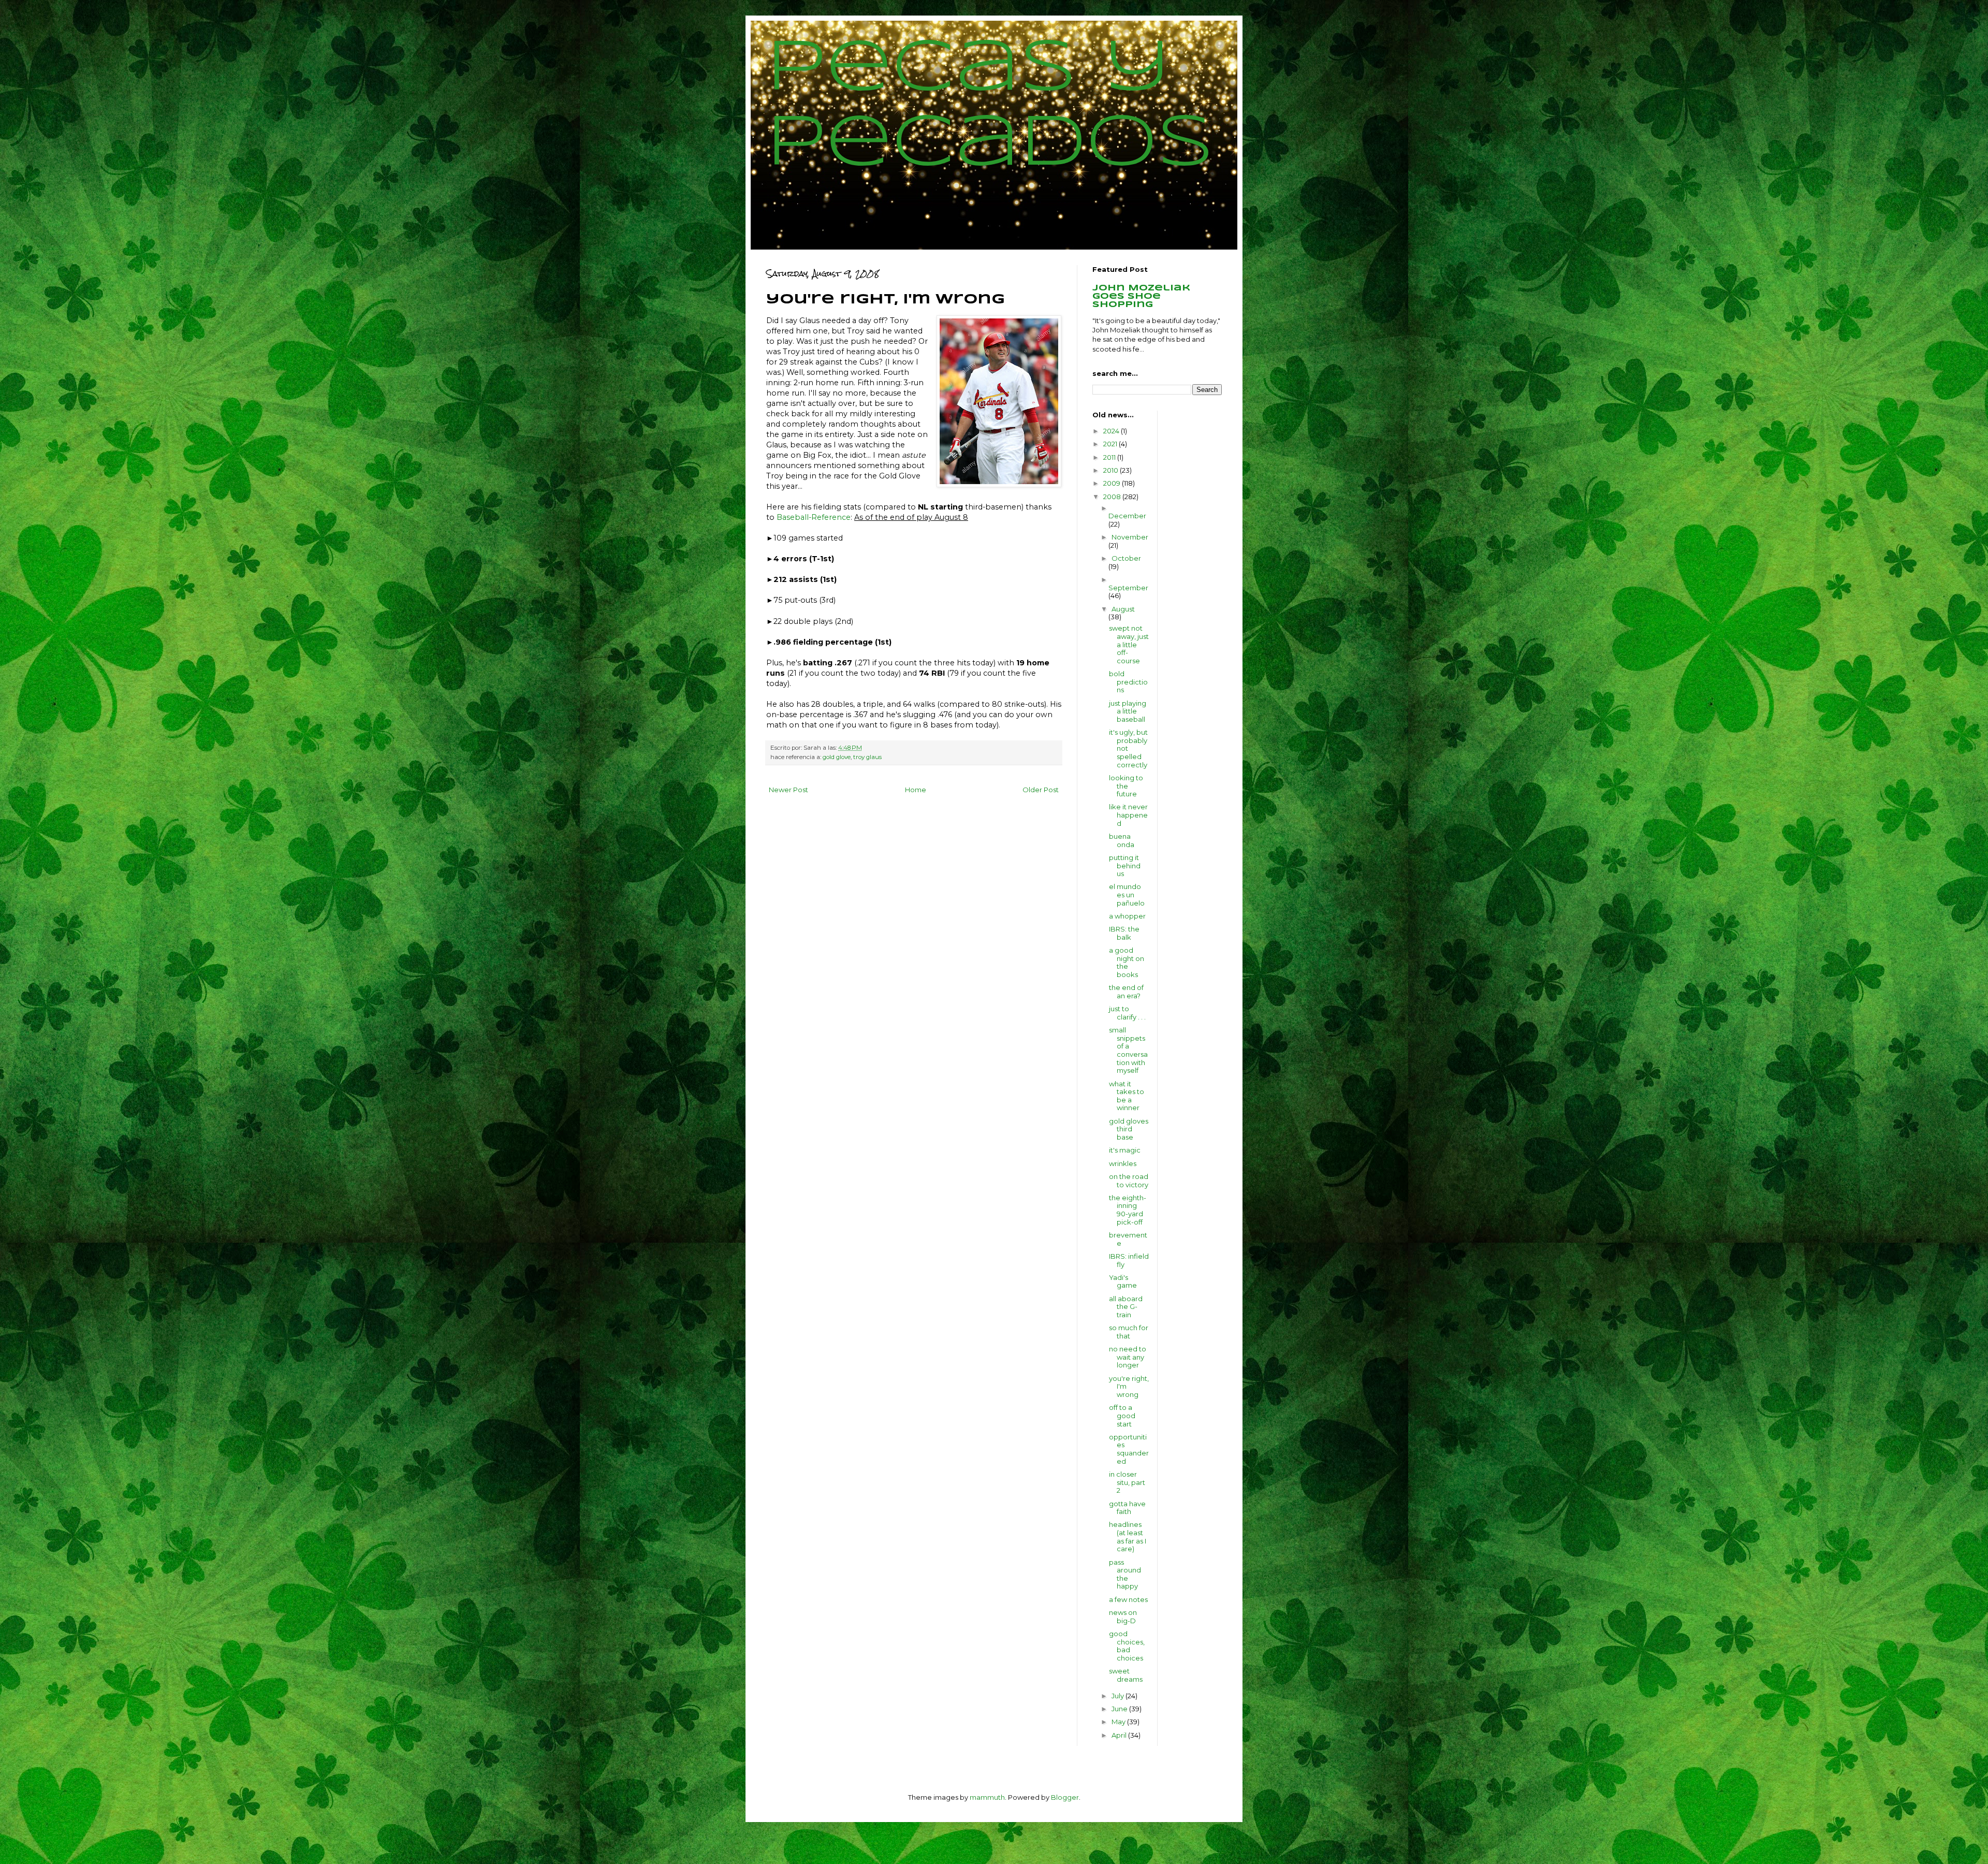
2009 (1113, 483)
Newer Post (788, 790)
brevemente (1128, 1239)
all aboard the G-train (1126, 1307)
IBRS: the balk (1124, 933)
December (1127, 516)
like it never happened (1128, 815)
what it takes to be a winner (1127, 1096)
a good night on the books (1127, 962)
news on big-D (1123, 1617)
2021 (1111, 444)
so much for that (1129, 1332)
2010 (1112, 470)
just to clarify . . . (1127, 1013)
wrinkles (1123, 1163)
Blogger (1065, 1797)
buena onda (1122, 840)
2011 (1110, 457)
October (1126, 558)
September (1128, 588)
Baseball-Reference (814, 517)
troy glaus (867, 757)
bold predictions (1128, 682)
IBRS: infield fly (1129, 1260)
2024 (1112, 431)
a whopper (1127, 916)
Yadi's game (1123, 1281)
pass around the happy (1125, 1574)
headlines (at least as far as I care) (1128, 1537)
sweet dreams (1126, 1675)
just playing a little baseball (1128, 711)
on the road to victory (1129, 1181)
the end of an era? (1126, 992)
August (1123, 609)
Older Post (1041, 790)
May (1119, 1722)
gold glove (837, 757)
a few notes (1128, 1599)
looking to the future (1126, 786)
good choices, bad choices (1127, 1646)
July (1119, 1696)
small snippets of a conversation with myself (1128, 1050)
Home (916, 790)
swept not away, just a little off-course (1129, 644)
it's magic (1125, 1150)
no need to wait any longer (1128, 1357)
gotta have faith (1127, 1508)
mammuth (987, 1797)
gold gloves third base (1129, 1129)
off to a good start (1122, 1415)
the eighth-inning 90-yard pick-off (1128, 1210)
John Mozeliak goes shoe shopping (1141, 296)
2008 (1113, 497)
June (1120, 1709)
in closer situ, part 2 (1127, 1482)
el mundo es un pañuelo (1127, 894)
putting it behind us (1125, 865)
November (1130, 537)
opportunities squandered (1129, 1449)
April (1120, 1735)
